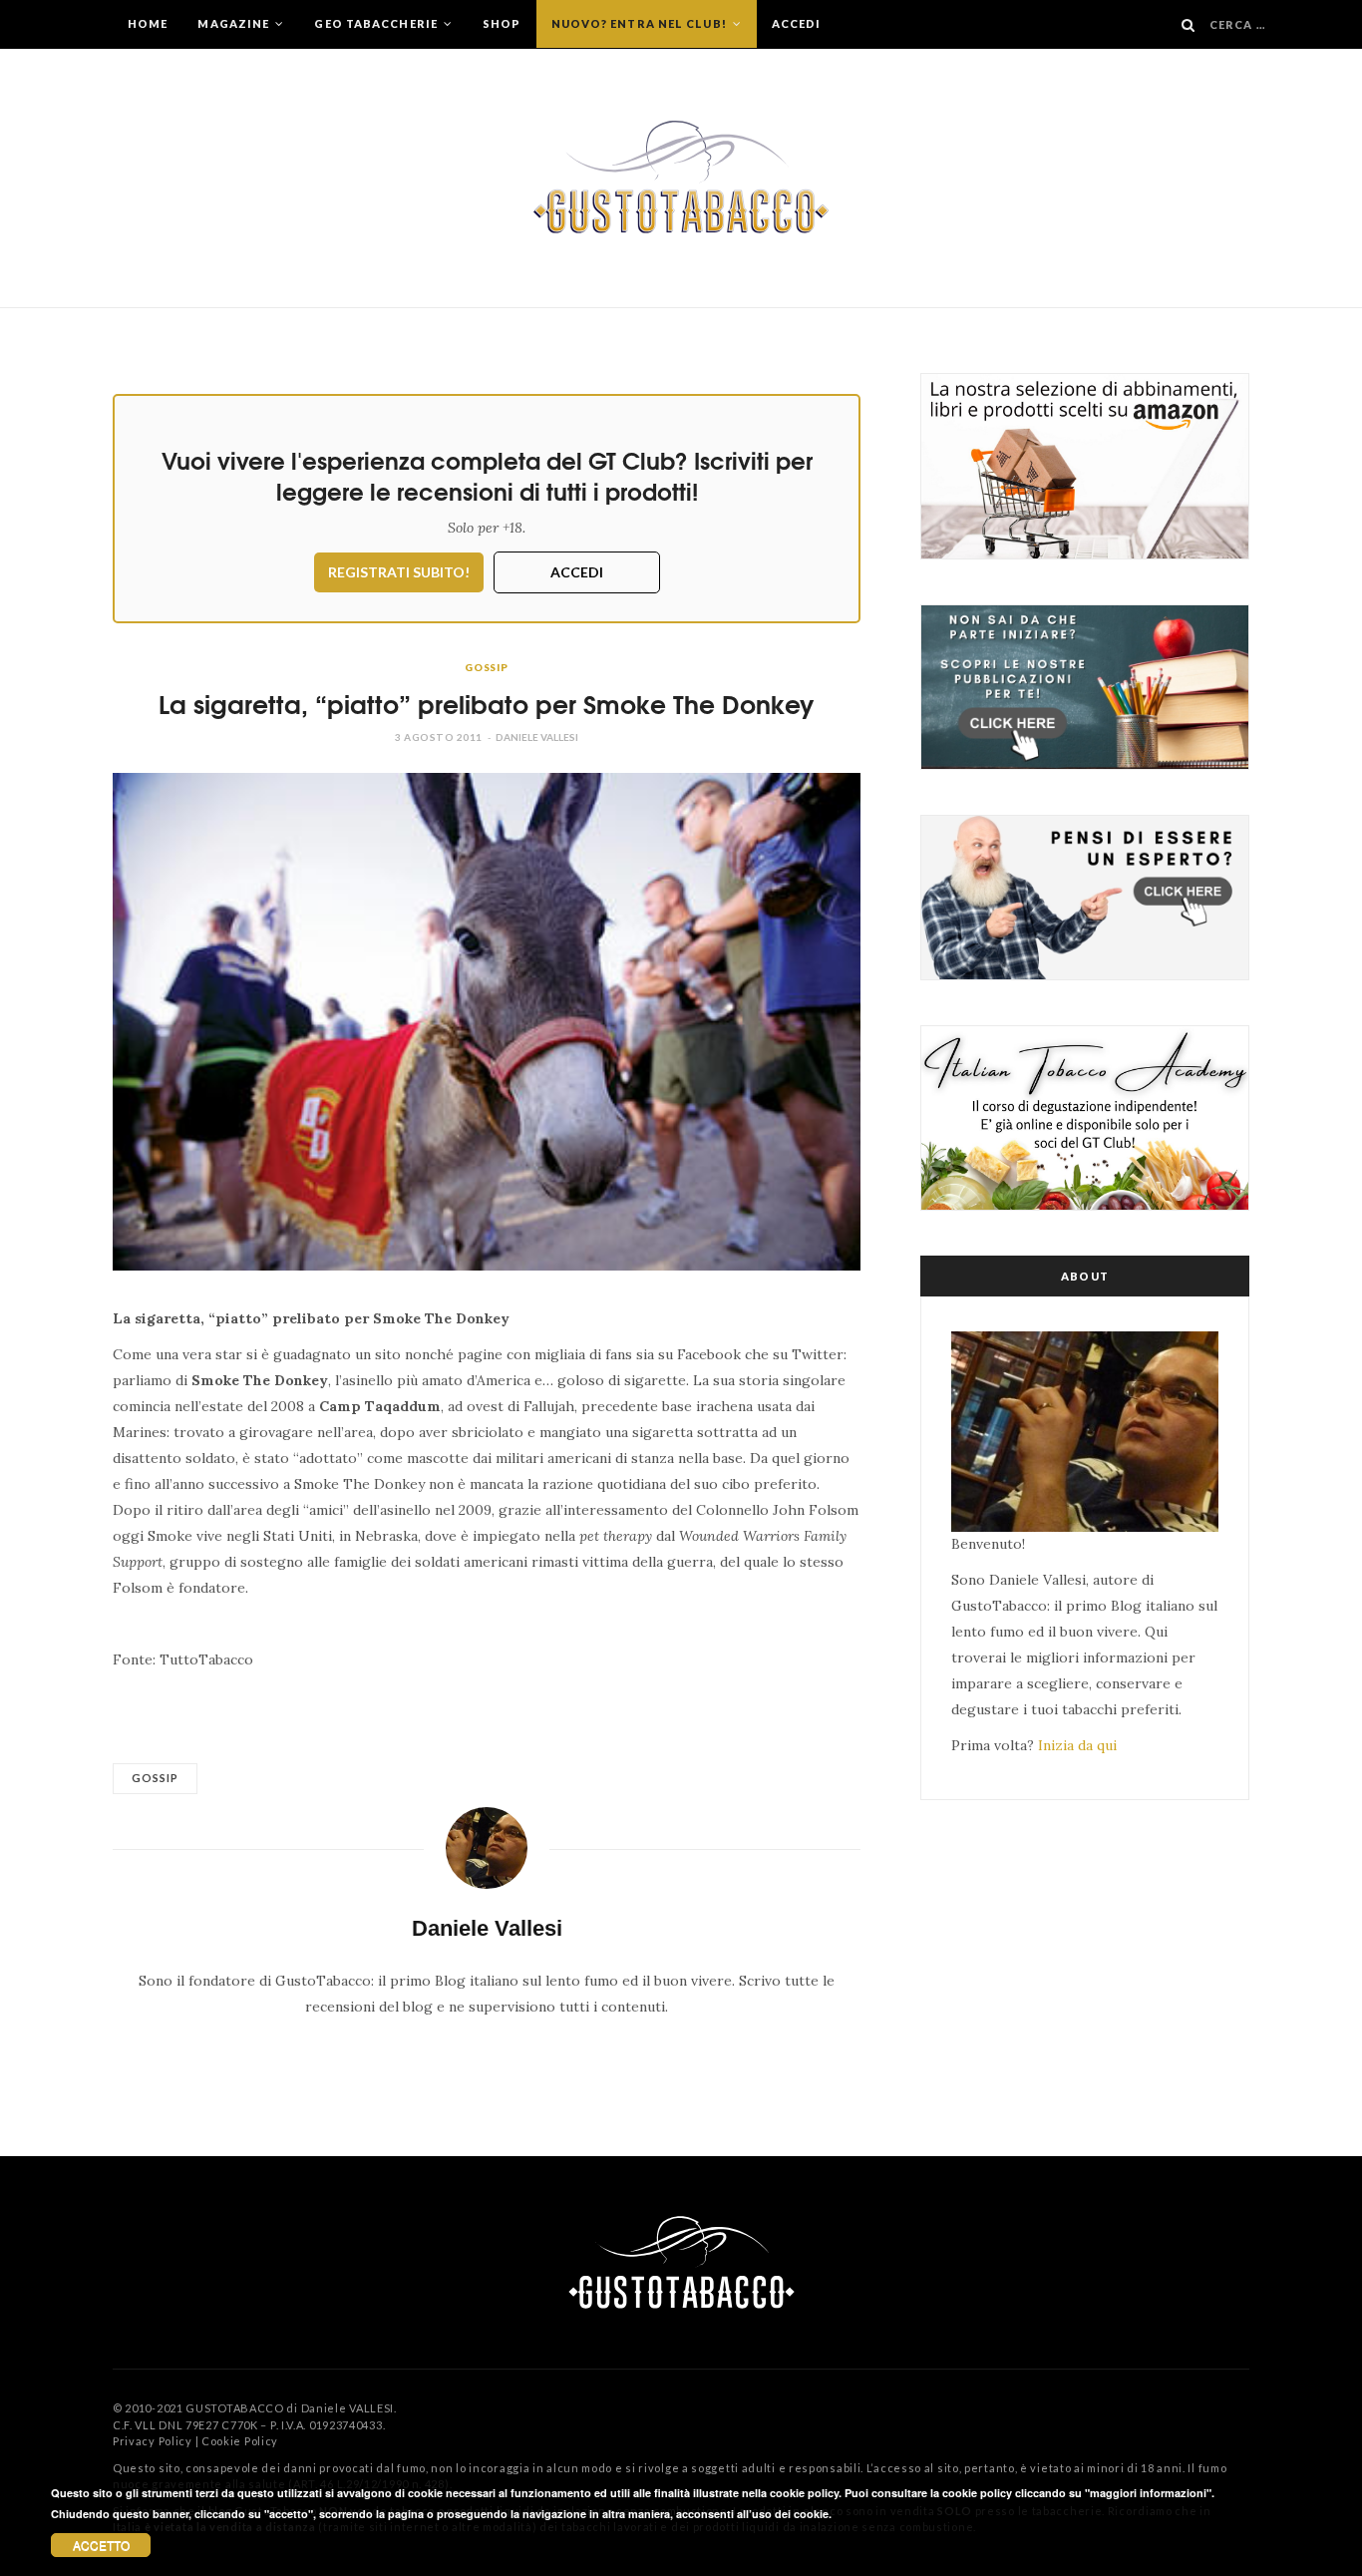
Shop (502, 23)
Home (148, 23)
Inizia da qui (1077, 1745)
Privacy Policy (153, 2441)
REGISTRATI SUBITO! (399, 572)
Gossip (487, 667)
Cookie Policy (240, 2441)
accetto (101, 2545)
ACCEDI (577, 572)
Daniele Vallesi (537, 737)
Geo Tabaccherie (377, 23)
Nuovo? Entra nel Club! (641, 23)
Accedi (797, 23)
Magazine (235, 23)
